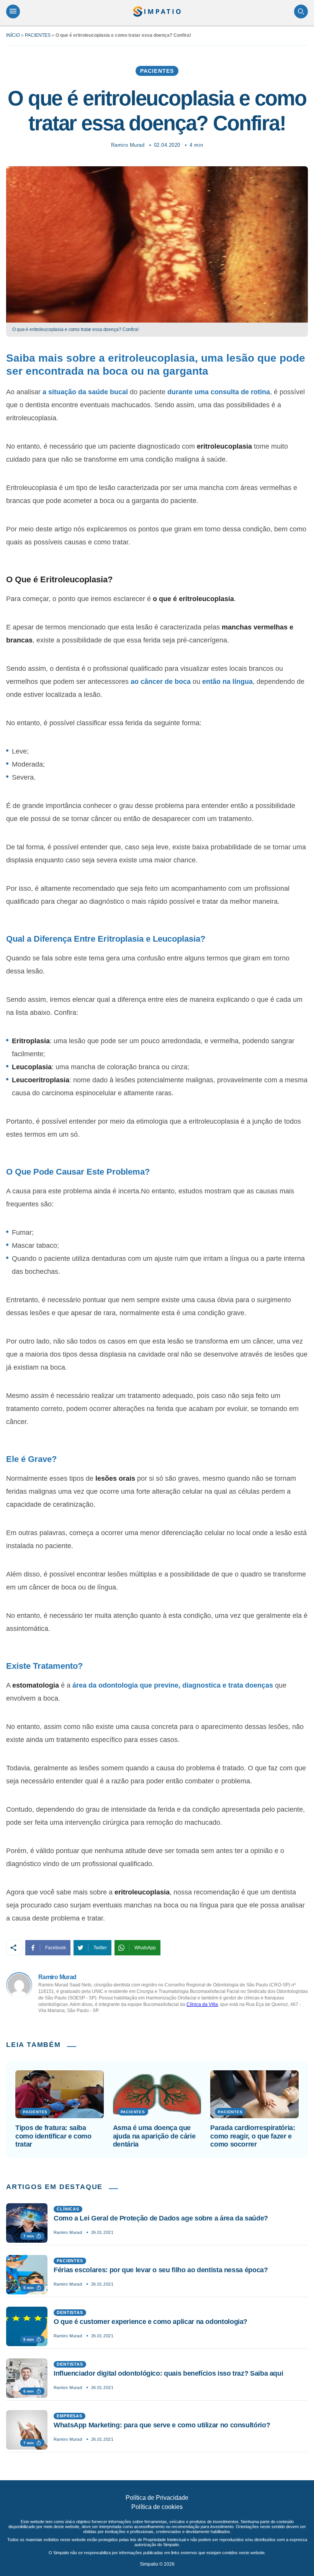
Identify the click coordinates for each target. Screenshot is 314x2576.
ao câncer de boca (161, 682)
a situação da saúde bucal (85, 392)
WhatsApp (145, 1948)
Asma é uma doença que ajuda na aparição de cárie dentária (154, 2136)
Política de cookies (157, 2507)
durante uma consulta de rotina (219, 392)
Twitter (100, 1948)
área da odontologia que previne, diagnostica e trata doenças (173, 1685)
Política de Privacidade (157, 2498)
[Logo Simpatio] (157, 11)
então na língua (227, 682)
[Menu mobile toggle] (13, 11)
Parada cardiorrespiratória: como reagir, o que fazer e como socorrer (253, 2136)
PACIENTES (38, 35)
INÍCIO (13, 35)
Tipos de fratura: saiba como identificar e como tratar (53, 2136)
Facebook (56, 1948)
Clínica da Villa (202, 2004)
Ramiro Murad (128, 145)
